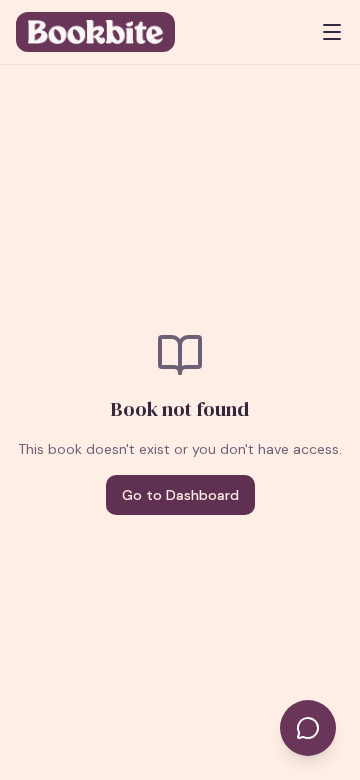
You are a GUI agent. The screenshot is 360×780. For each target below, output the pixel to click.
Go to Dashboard (180, 495)
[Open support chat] (308, 728)
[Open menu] (332, 32)
